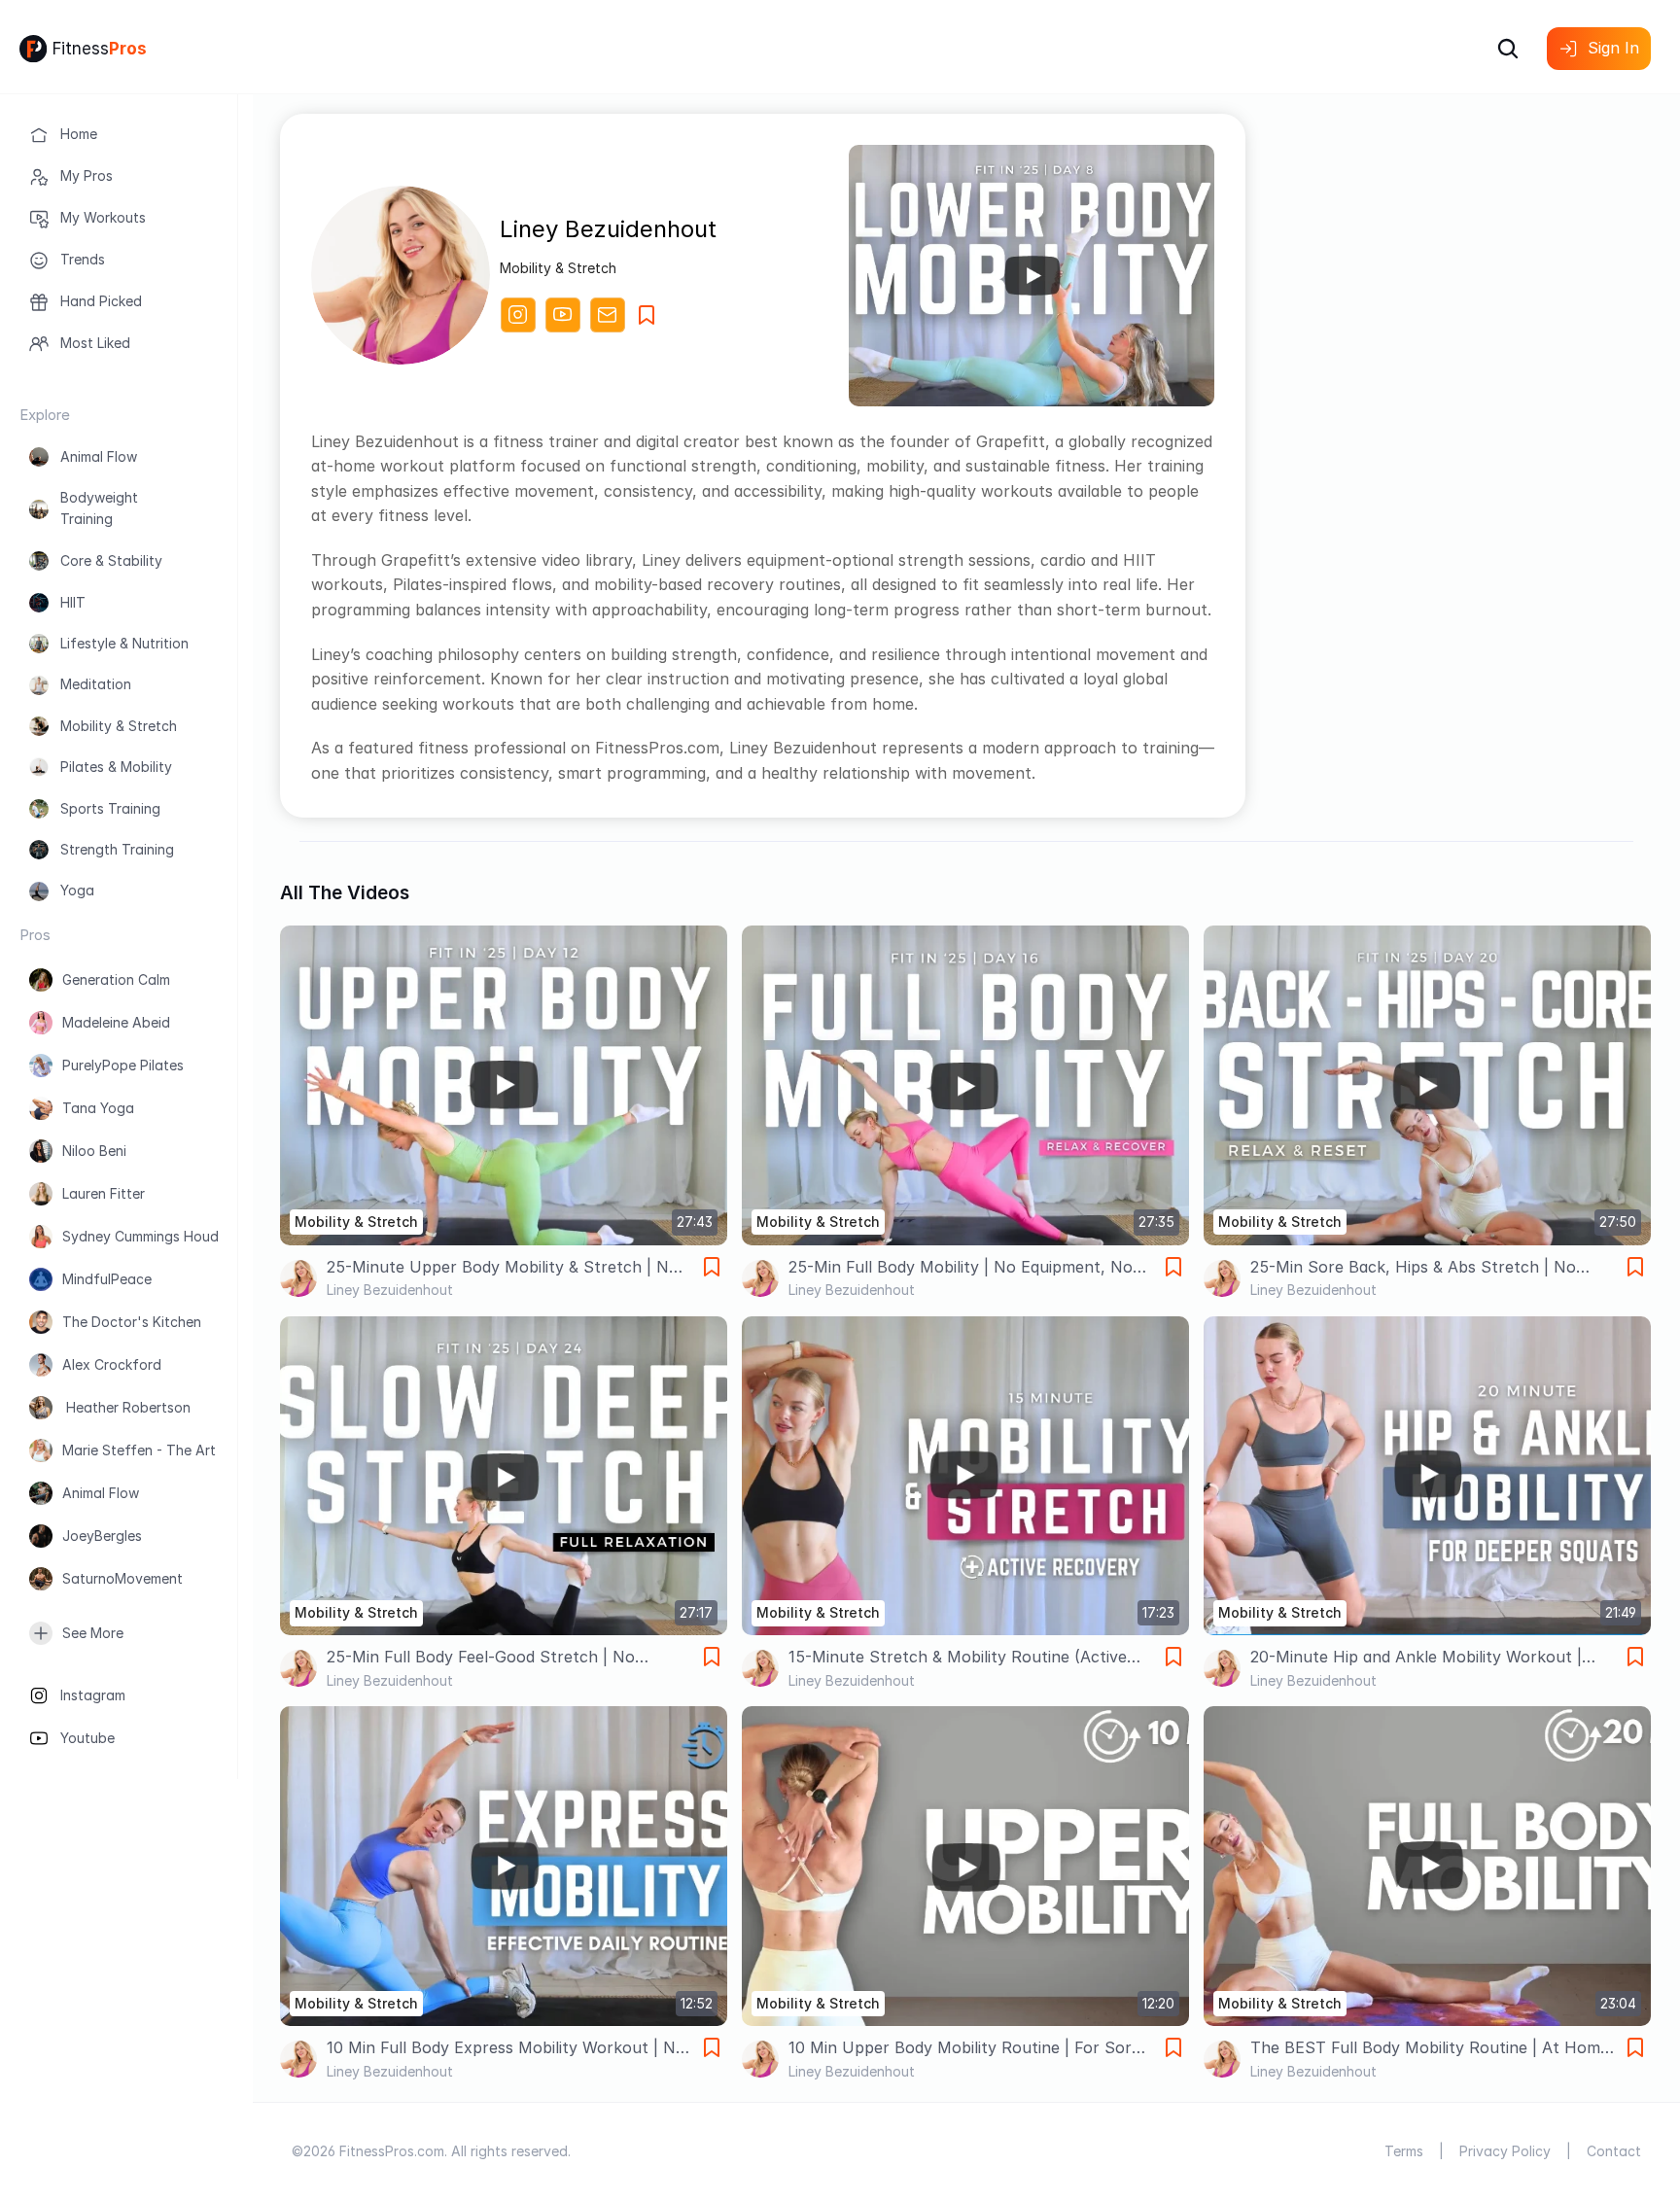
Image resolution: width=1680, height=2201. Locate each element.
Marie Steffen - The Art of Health (172, 1450)
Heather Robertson (126, 1407)
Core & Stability (111, 560)
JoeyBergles (102, 1536)
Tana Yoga (98, 1108)
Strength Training (117, 849)
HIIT (73, 602)
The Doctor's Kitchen (132, 1322)
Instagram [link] (93, 1695)
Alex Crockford (112, 1364)
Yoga (77, 890)
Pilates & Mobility (116, 767)
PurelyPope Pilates (123, 1065)
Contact (1614, 2151)
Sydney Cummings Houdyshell (158, 1236)
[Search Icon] (1508, 49)
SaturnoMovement (122, 1578)
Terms (1404, 2151)
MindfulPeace (107, 1279)
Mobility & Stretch (119, 726)
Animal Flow (99, 456)
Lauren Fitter (104, 1193)
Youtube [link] (87, 1738)
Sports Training (110, 808)
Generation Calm (116, 979)
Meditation (96, 684)
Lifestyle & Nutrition (124, 643)
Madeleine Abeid (116, 1022)
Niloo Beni (94, 1151)
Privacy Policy (1505, 2151)
